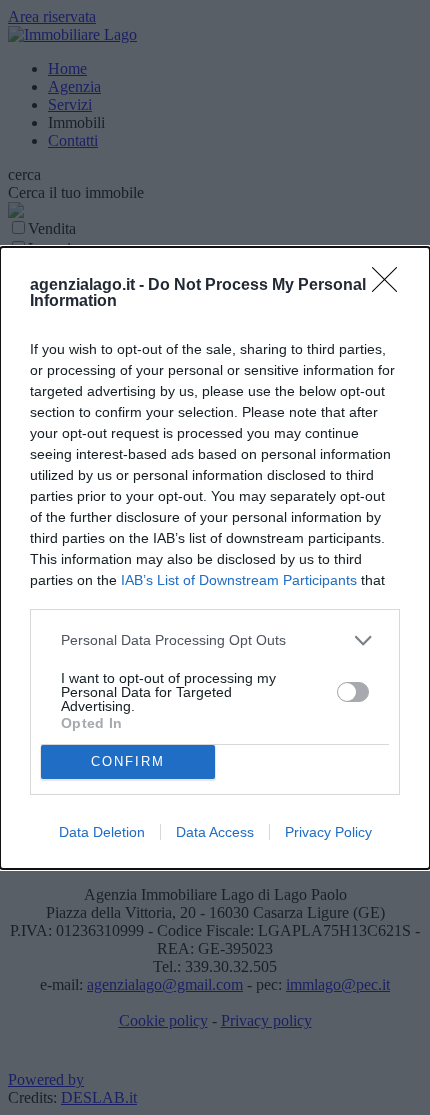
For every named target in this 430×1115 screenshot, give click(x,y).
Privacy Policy (328, 832)
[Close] (391, 286)
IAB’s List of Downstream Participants (239, 580)
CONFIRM (128, 761)
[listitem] (215, 640)
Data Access (215, 832)
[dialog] (215, 558)
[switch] (353, 692)
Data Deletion (102, 832)
